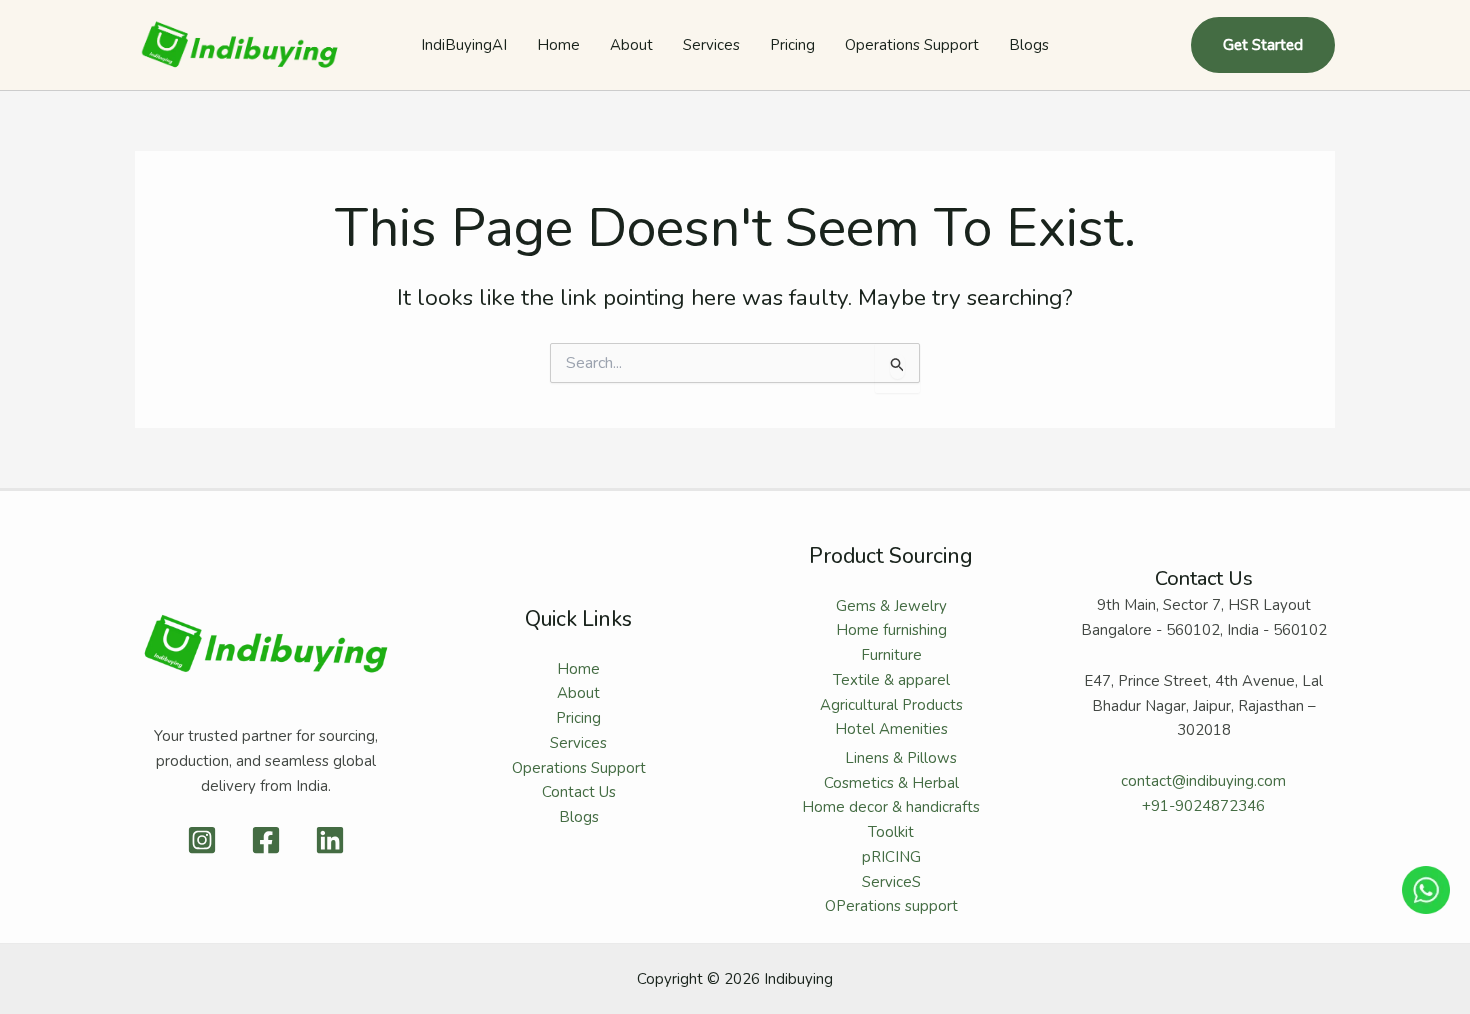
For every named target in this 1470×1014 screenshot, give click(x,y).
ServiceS (891, 882)
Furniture (891, 655)
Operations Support (912, 45)
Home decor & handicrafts (891, 807)
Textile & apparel (891, 680)
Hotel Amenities (891, 729)
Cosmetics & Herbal (891, 783)
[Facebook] (266, 840)
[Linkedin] (330, 840)
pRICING (891, 857)
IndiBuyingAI (464, 45)
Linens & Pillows (901, 758)
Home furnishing (891, 630)
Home (558, 45)
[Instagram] (202, 840)
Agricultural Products (891, 705)
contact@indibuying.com (1203, 781)
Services (711, 45)
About (631, 45)
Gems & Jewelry (891, 606)
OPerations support (891, 906)
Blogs (1029, 45)
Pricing (792, 45)
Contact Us (579, 792)
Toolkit (891, 832)
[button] (1263, 45)
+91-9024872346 (1203, 806)
